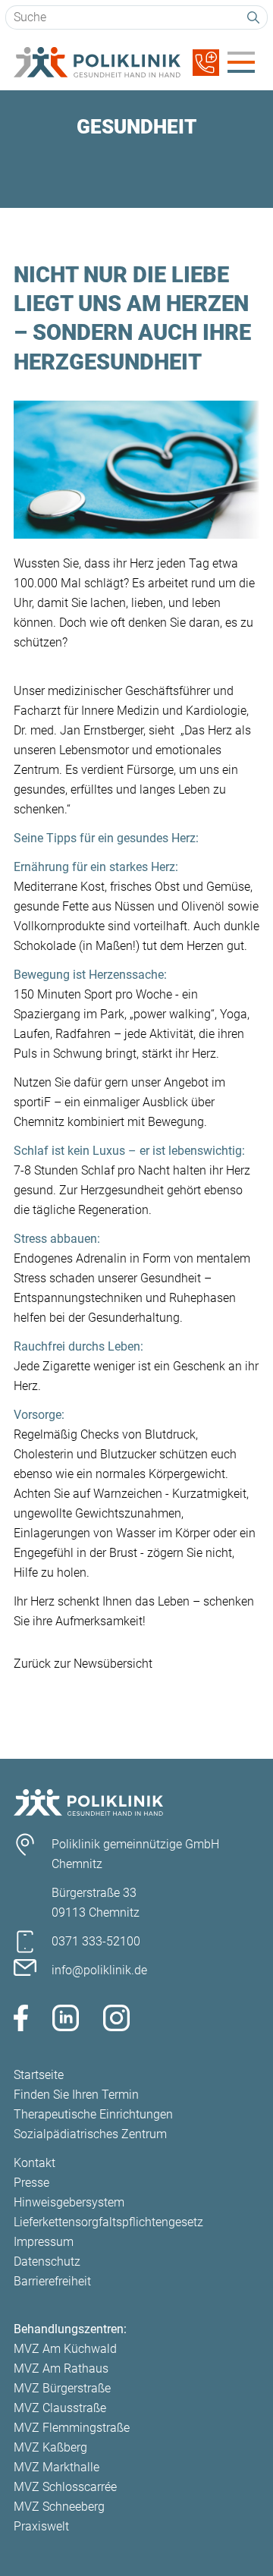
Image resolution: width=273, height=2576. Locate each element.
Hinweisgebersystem (69, 2202)
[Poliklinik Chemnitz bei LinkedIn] (66, 2021)
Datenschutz (47, 2261)
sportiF (32, 1102)
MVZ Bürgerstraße (62, 2388)
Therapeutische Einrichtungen (93, 2114)
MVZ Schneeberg (59, 2507)
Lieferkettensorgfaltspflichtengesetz (108, 2222)
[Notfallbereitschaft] (206, 72)
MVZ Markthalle (56, 2467)
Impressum (44, 2242)
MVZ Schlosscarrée (65, 2487)
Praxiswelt (41, 2526)
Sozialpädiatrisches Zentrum (90, 2134)
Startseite (39, 2075)
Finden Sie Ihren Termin (76, 2095)
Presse (31, 2183)
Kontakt (35, 2163)
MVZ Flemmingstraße (72, 2428)
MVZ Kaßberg (50, 2447)
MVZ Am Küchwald (65, 2349)
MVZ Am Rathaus (61, 2368)
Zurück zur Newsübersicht (83, 1664)
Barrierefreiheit (52, 2281)
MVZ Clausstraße (60, 2408)
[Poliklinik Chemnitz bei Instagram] (116, 2021)
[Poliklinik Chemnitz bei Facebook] (21, 2021)
